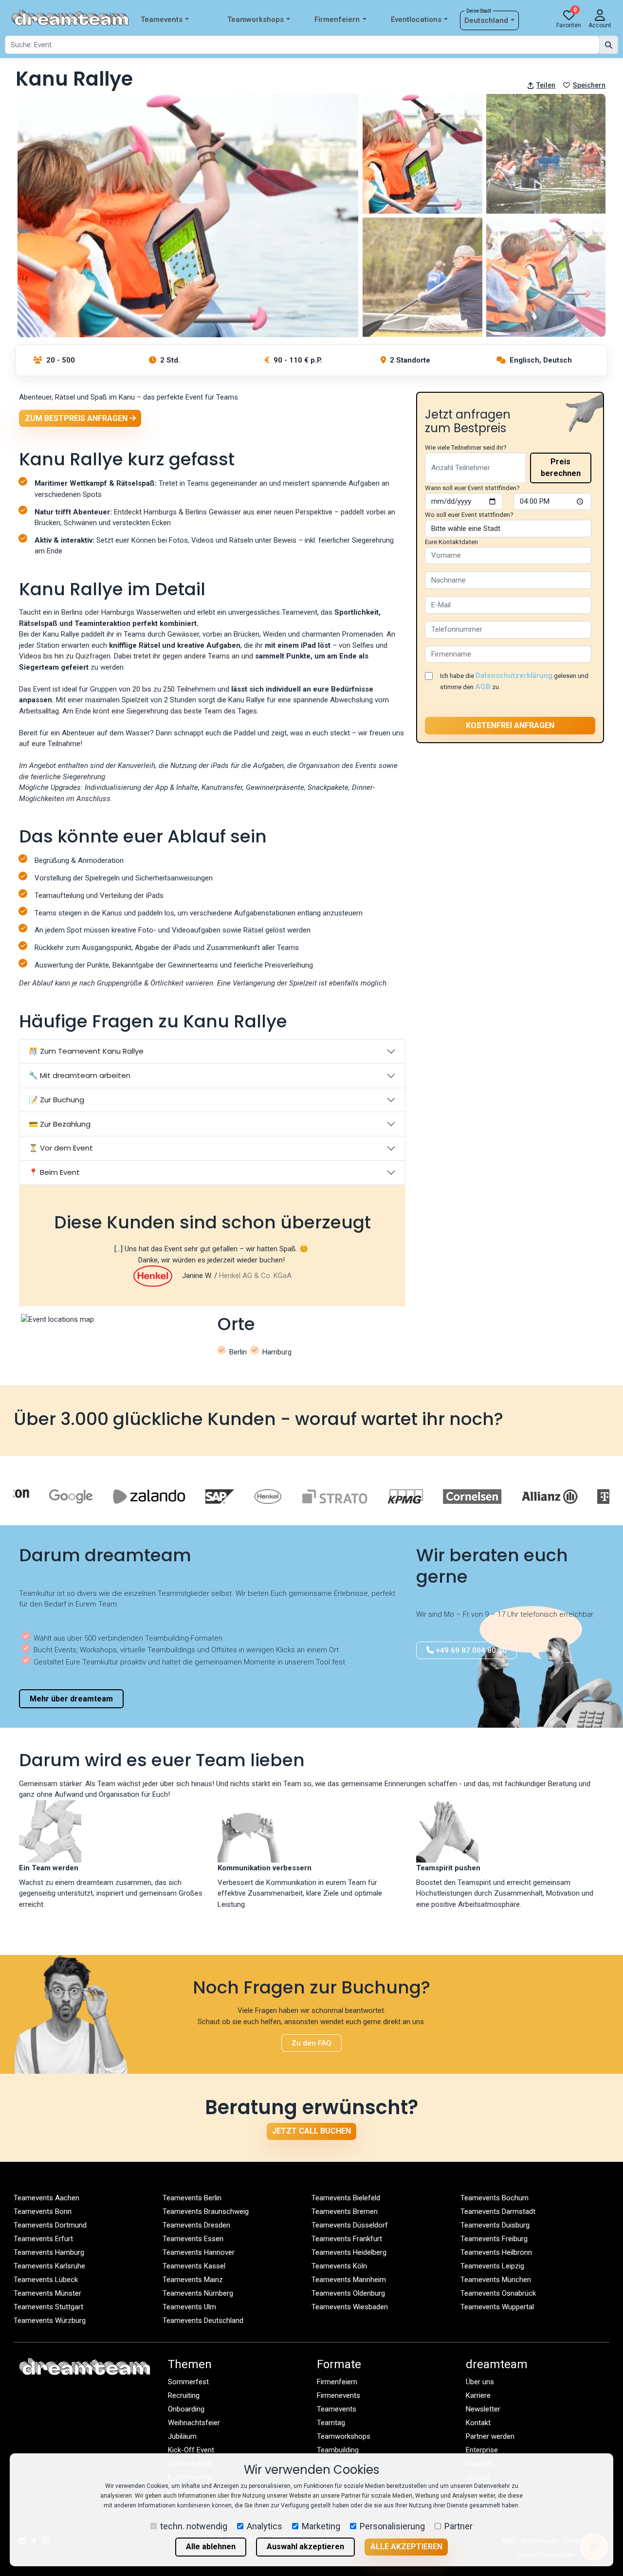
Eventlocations (416, 19)
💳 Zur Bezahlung (60, 1124)
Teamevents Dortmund (50, 2225)
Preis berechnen (561, 467)
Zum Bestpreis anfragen (77, 418)
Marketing (321, 2526)
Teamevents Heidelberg (349, 2252)
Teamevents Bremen (345, 2211)
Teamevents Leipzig (492, 2266)
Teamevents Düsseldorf (350, 2225)
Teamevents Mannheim (349, 2280)
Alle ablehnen (211, 2547)
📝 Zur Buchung (56, 1100)
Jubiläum (182, 2436)
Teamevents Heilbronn (496, 2252)
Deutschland (486, 20)
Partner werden (490, 2436)
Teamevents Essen (193, 2239)
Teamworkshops (256, 19)
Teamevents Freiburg (494, 2239)
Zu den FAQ (311, 2043)
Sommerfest (188, 2382)
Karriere (478, 2395)
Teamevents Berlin (192, 2198)
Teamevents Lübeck (46, 2280)
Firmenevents (339, 2395)
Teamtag (331, 2423)
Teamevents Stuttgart (48, 2307)
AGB (483, 687)
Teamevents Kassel (194, 2266)
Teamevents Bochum (495, 2198)
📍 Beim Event (54, 1172)
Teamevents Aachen (46, 2198)
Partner (458, 2526)
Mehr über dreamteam (71, 1699)
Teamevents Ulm (189, 2307)
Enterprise (482, 2450)
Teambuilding (338, 2450)
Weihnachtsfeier (194, 2423)
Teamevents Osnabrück (498, 2293)
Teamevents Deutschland (203, 2320)
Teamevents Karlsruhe (49, 2266)
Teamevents (162, 19)
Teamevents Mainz (193, 2280)
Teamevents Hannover (199, 2252)
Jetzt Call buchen (311, 2131)
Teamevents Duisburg (495, 2225)
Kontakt (478, 2423)
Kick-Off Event (191, 2450)
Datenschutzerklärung (514, 676)
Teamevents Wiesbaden (350, 2307)
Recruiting (184, 2395)
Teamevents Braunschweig (206, 2211)
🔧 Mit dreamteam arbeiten (80, 1075)
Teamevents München (496, 2280)
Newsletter (483, 2409)
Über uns (480, 2382)
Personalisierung (392, 2526)
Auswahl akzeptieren (305, 2547)
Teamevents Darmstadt (498, 2211)
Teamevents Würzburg (50, 2320)
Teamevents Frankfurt (347, 2239)
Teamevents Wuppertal (497, 2307)
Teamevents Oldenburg (348, 2293)
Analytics (265, 2526)
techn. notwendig (194, 2526)
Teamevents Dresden (196, 2225)
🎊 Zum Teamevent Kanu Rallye (86, 1051)
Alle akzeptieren (406, 2547)
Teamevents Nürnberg (198, 2293)
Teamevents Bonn (43, 2211)
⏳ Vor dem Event (61, 1148)
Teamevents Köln (339, 2266)
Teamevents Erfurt (43, 2239)
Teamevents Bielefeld (346, 2198)
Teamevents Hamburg (49, 2252)
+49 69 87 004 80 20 (470, 1650)
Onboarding (186, 2409)
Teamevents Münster (47, 2293)
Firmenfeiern (337, 19)
